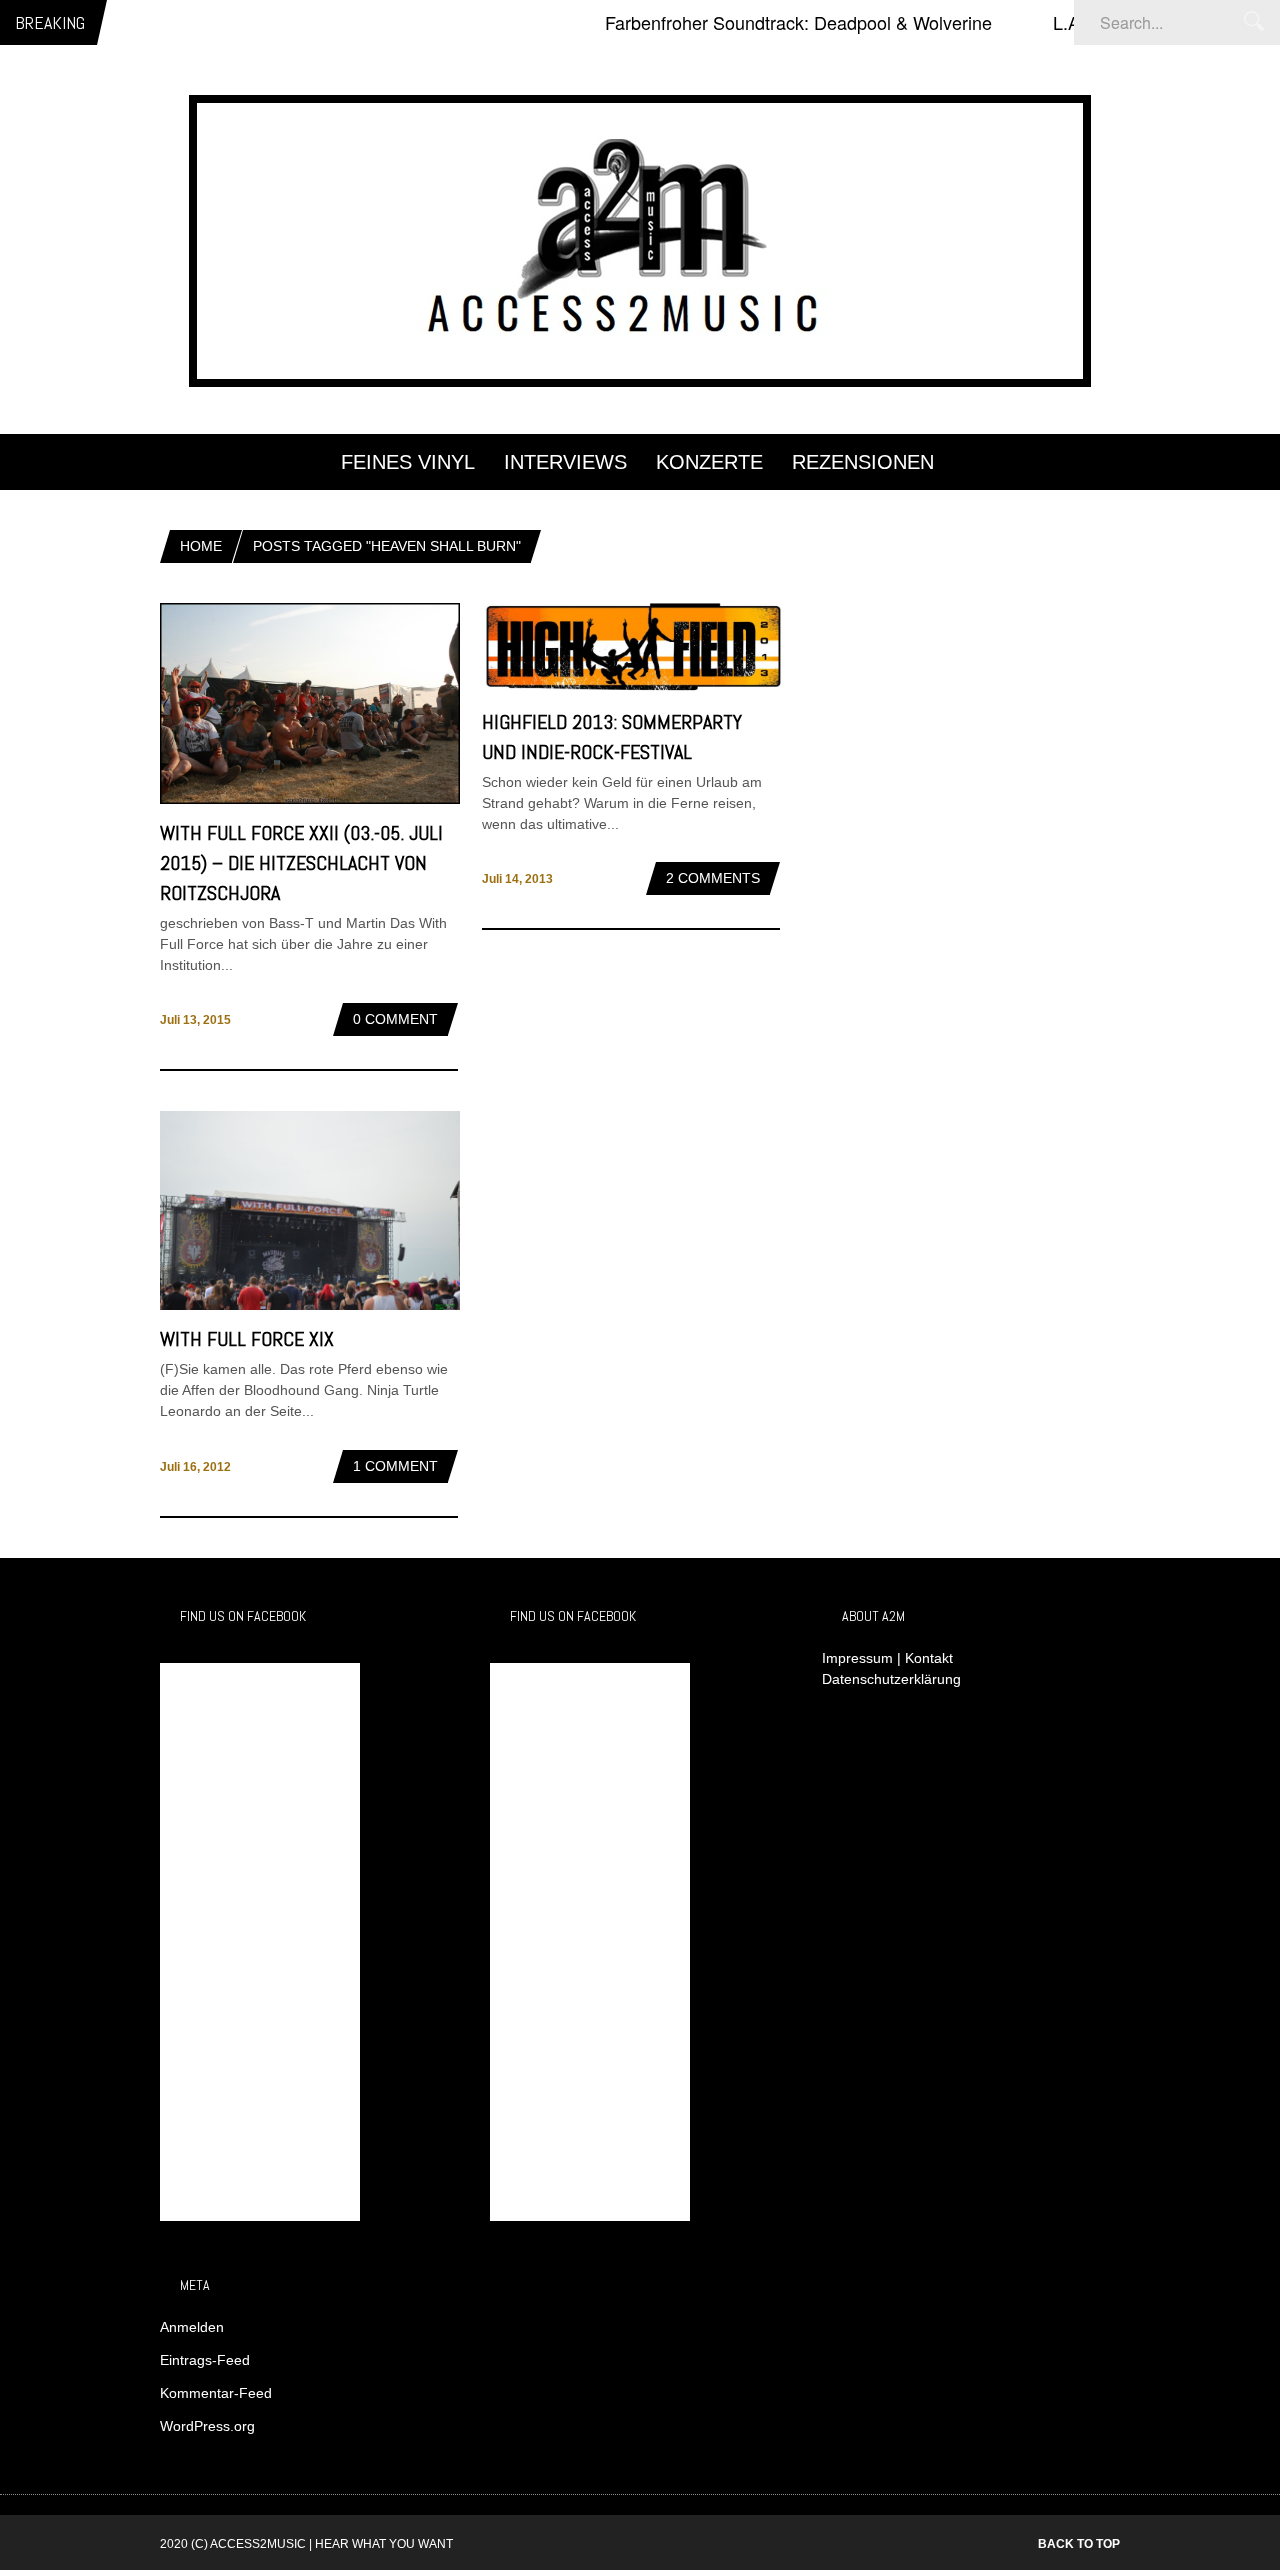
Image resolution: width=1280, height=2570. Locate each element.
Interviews (565, 462)
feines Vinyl (408, 462)
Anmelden (192, 2327)
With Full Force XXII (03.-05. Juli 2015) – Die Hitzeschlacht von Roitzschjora (301, 863)
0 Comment (395, 1019)
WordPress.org (207, 2426)
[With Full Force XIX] (310, 1305)
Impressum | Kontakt (887, 1658)
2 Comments (713, 878)
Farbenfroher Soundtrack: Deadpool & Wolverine (762, 22)
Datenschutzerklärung (891, 1679)
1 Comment (395, 1466)
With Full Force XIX (247, 1339)
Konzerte (709, 462)
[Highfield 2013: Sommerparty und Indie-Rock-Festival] (632, 688)
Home (201, 546)
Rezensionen (863, 462)
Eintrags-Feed (205, 2360)
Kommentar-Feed (216, 2393)
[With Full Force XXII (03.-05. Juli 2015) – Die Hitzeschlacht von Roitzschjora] (310, 799)
